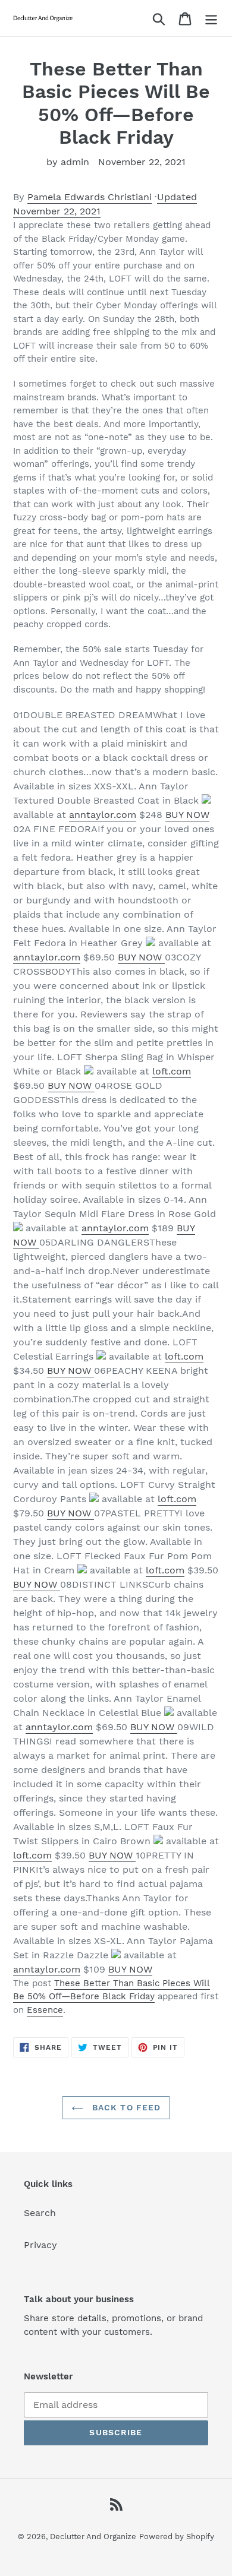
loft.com (172, 1071)
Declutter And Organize (93, 2537)
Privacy (40, 2245)
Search (40, 2213)
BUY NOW (187, 815)
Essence (45, 2010)
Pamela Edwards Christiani (90, 197)
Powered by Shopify (177, 2537)
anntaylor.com (103, 815)
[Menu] (211, 18)
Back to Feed (125, 2107)
